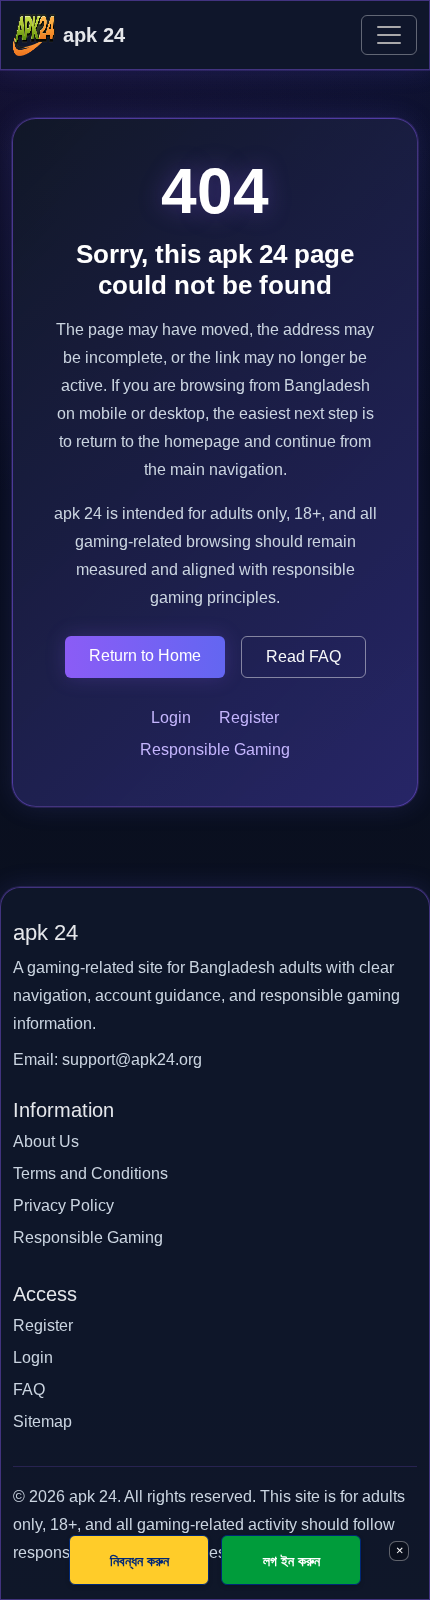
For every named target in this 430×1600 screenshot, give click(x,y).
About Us (46, 1141)
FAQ (29, 1389)
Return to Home (145, 655)
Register (249, 717)
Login (171, 717)
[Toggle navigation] (389, 35)
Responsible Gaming (215, 749)
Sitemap (42, 1421)
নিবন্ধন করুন (139, 1560)
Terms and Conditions (90, 1173)
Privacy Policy (63, 1205)
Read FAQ (303, 656)
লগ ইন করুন (291, 1560)
